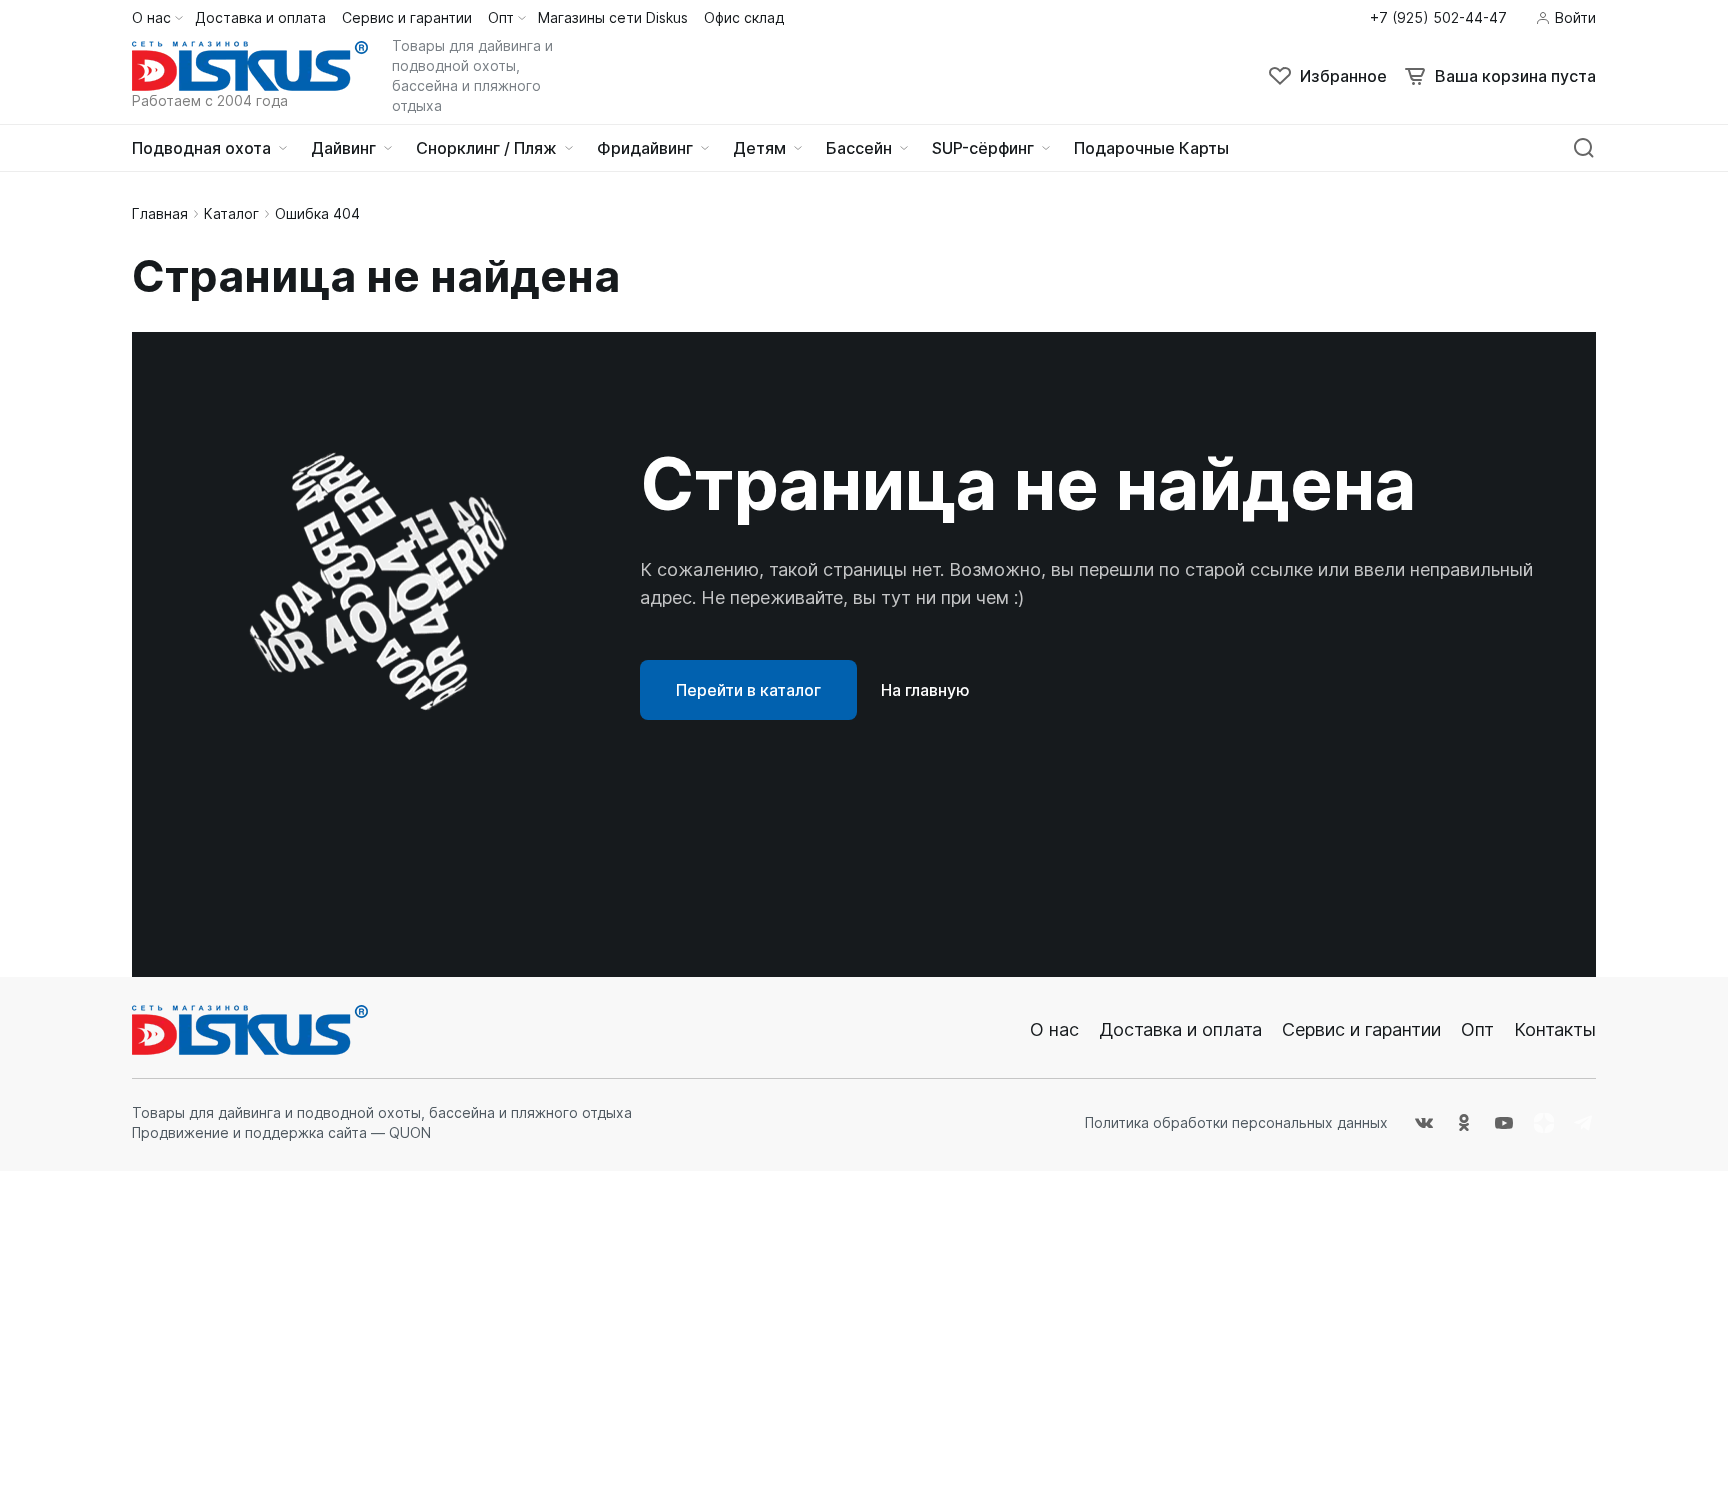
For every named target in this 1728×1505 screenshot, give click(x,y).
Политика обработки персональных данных (1236, 1122)
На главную (925, 690)
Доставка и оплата (1180, 1029)
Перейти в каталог (748, 690)
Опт (1477, 1029)
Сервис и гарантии (1361, 1029)
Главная (160, 213)
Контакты (1555, 1029)
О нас (1054, 1029)
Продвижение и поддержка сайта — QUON (281, 1132)
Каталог (231, 213)
